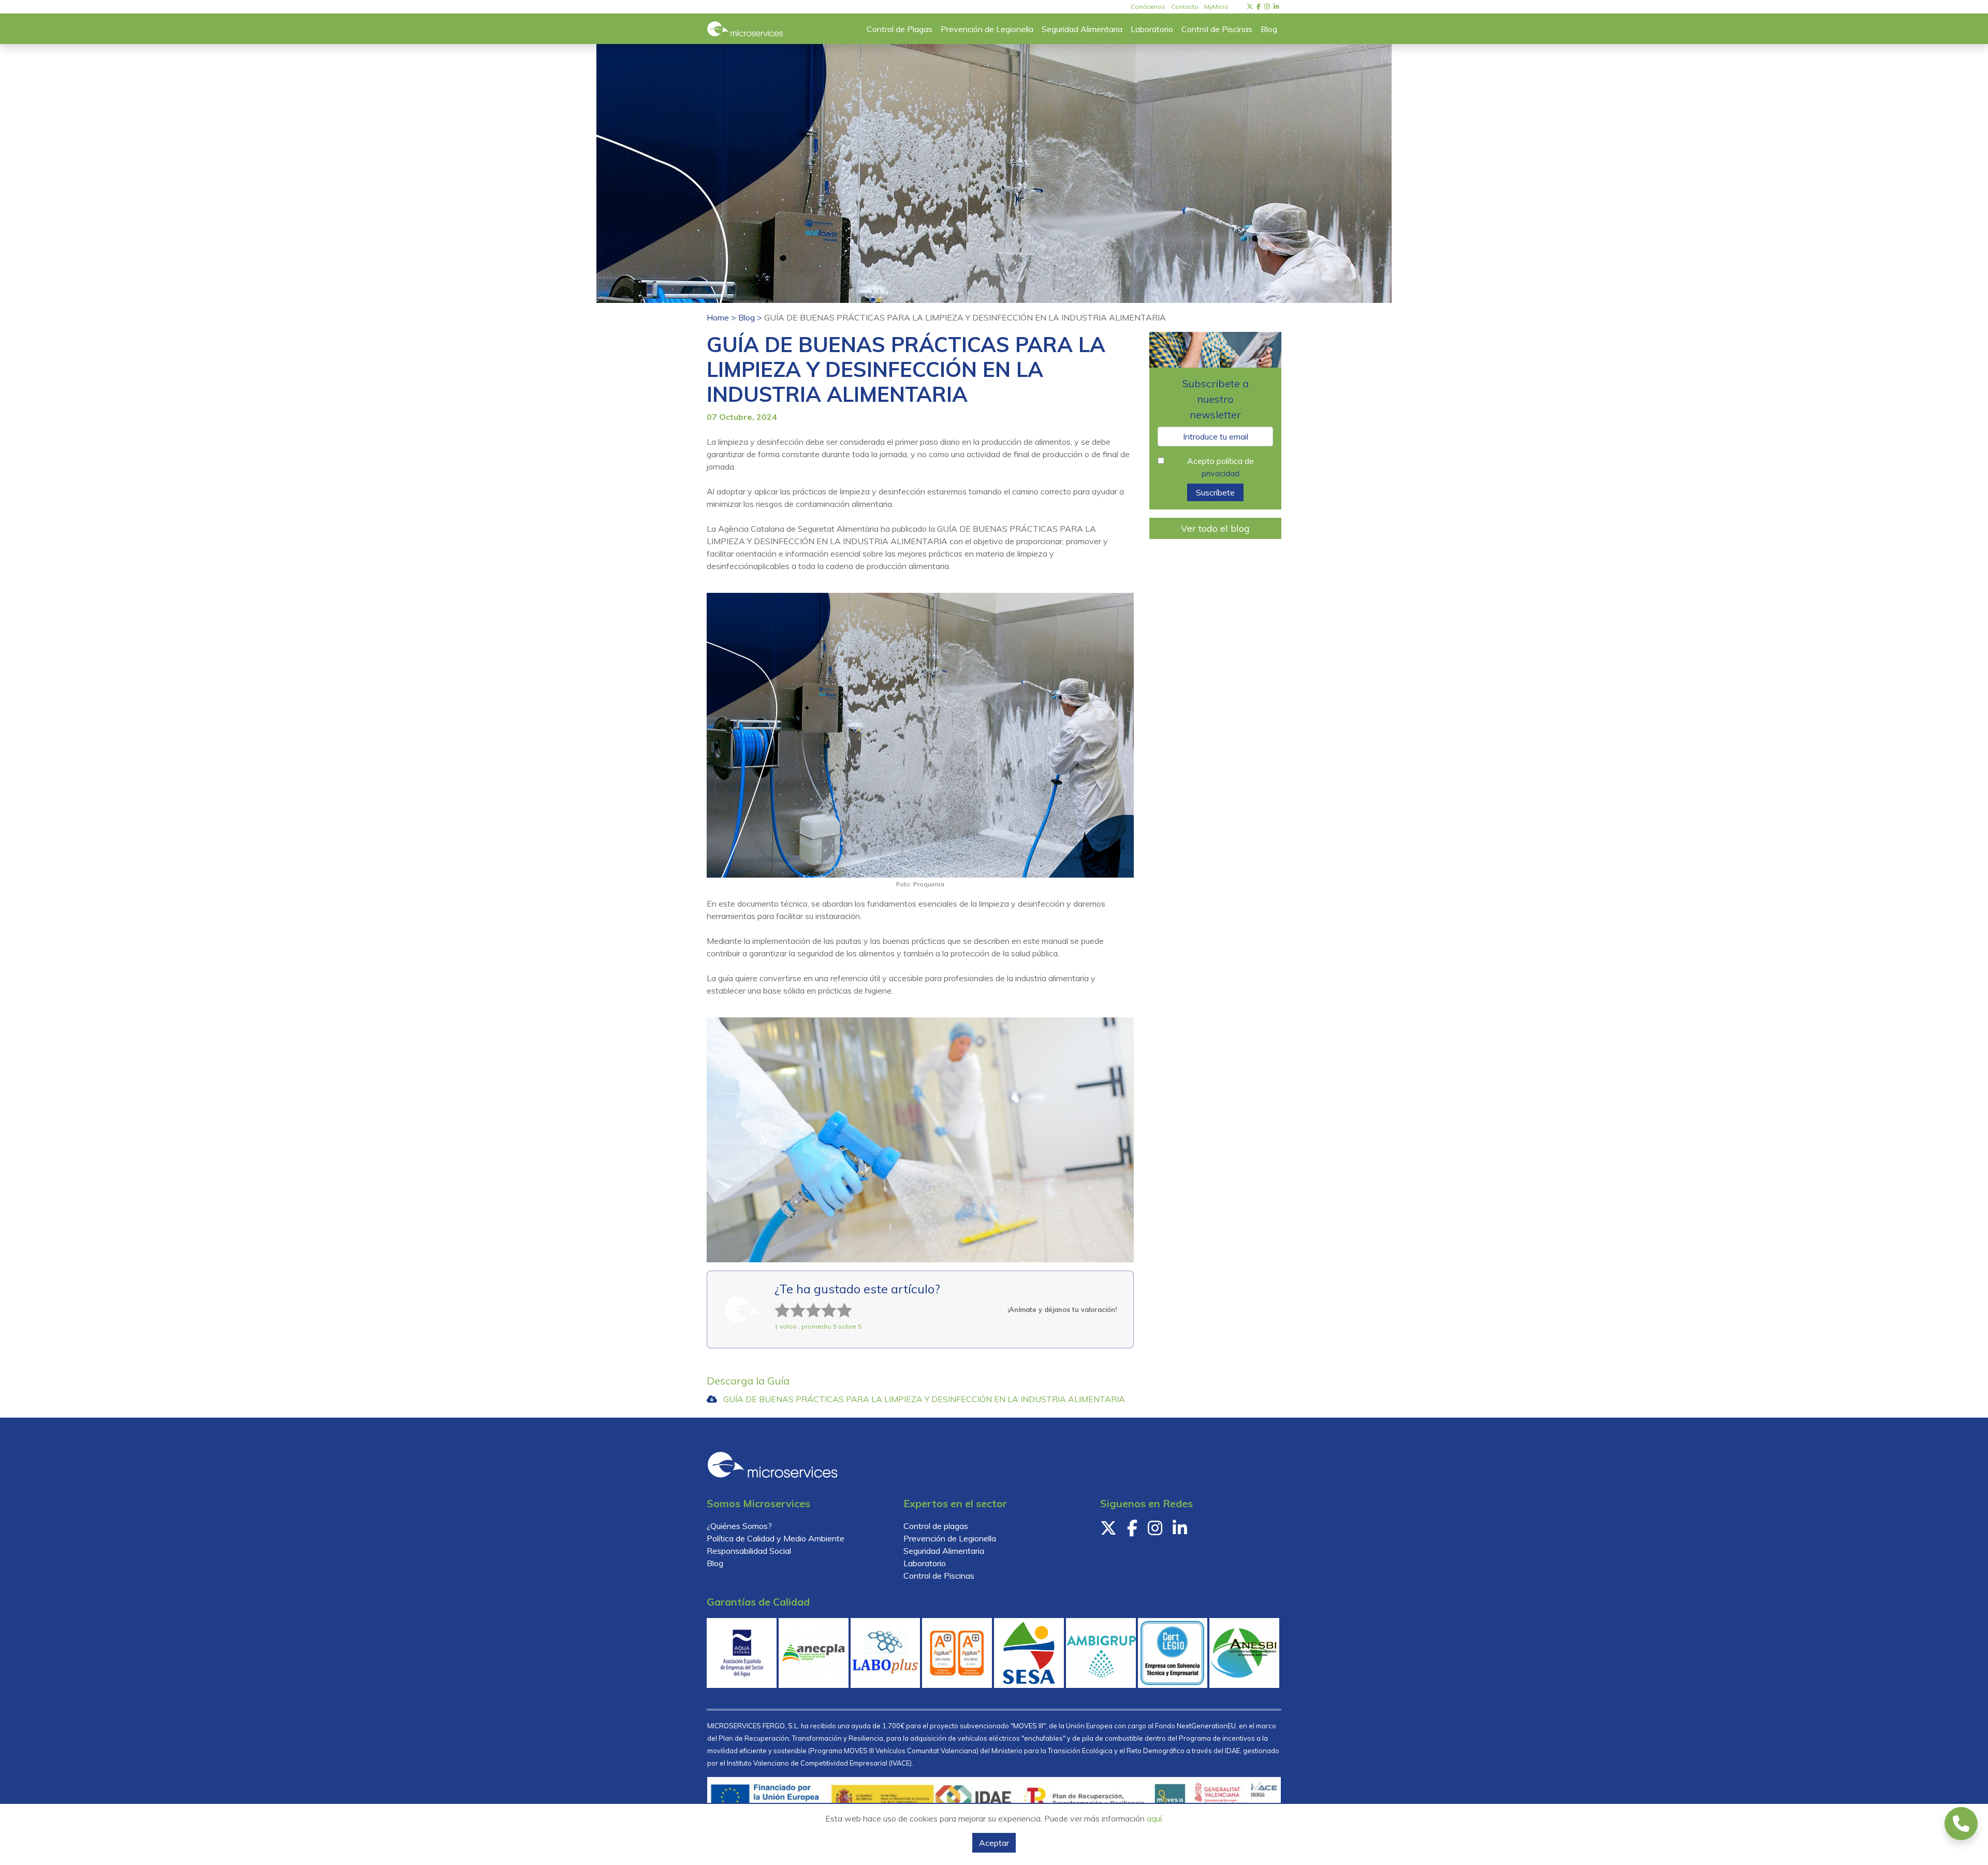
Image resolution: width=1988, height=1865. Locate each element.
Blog (748, 317)
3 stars (807, 1303)
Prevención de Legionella (950, 1538)
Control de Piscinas (939, 1576)
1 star (776, 1303)
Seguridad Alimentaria (944, 1551)
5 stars (838, 1303)
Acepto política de (1220, 467)
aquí (1154, 1818)
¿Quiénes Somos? (739, 1526)
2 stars (792, 1303)
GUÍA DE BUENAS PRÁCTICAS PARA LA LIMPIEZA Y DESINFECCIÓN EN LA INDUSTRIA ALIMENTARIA (924, 1399)
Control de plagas (936, 1526)
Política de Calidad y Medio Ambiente (776, 1538)
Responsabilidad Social (749, 1551)
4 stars (823, 1303)
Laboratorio (925, 1563)
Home (719, 317)
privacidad (1220, 473)
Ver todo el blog (1215, 528)
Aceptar (994, 1843)
